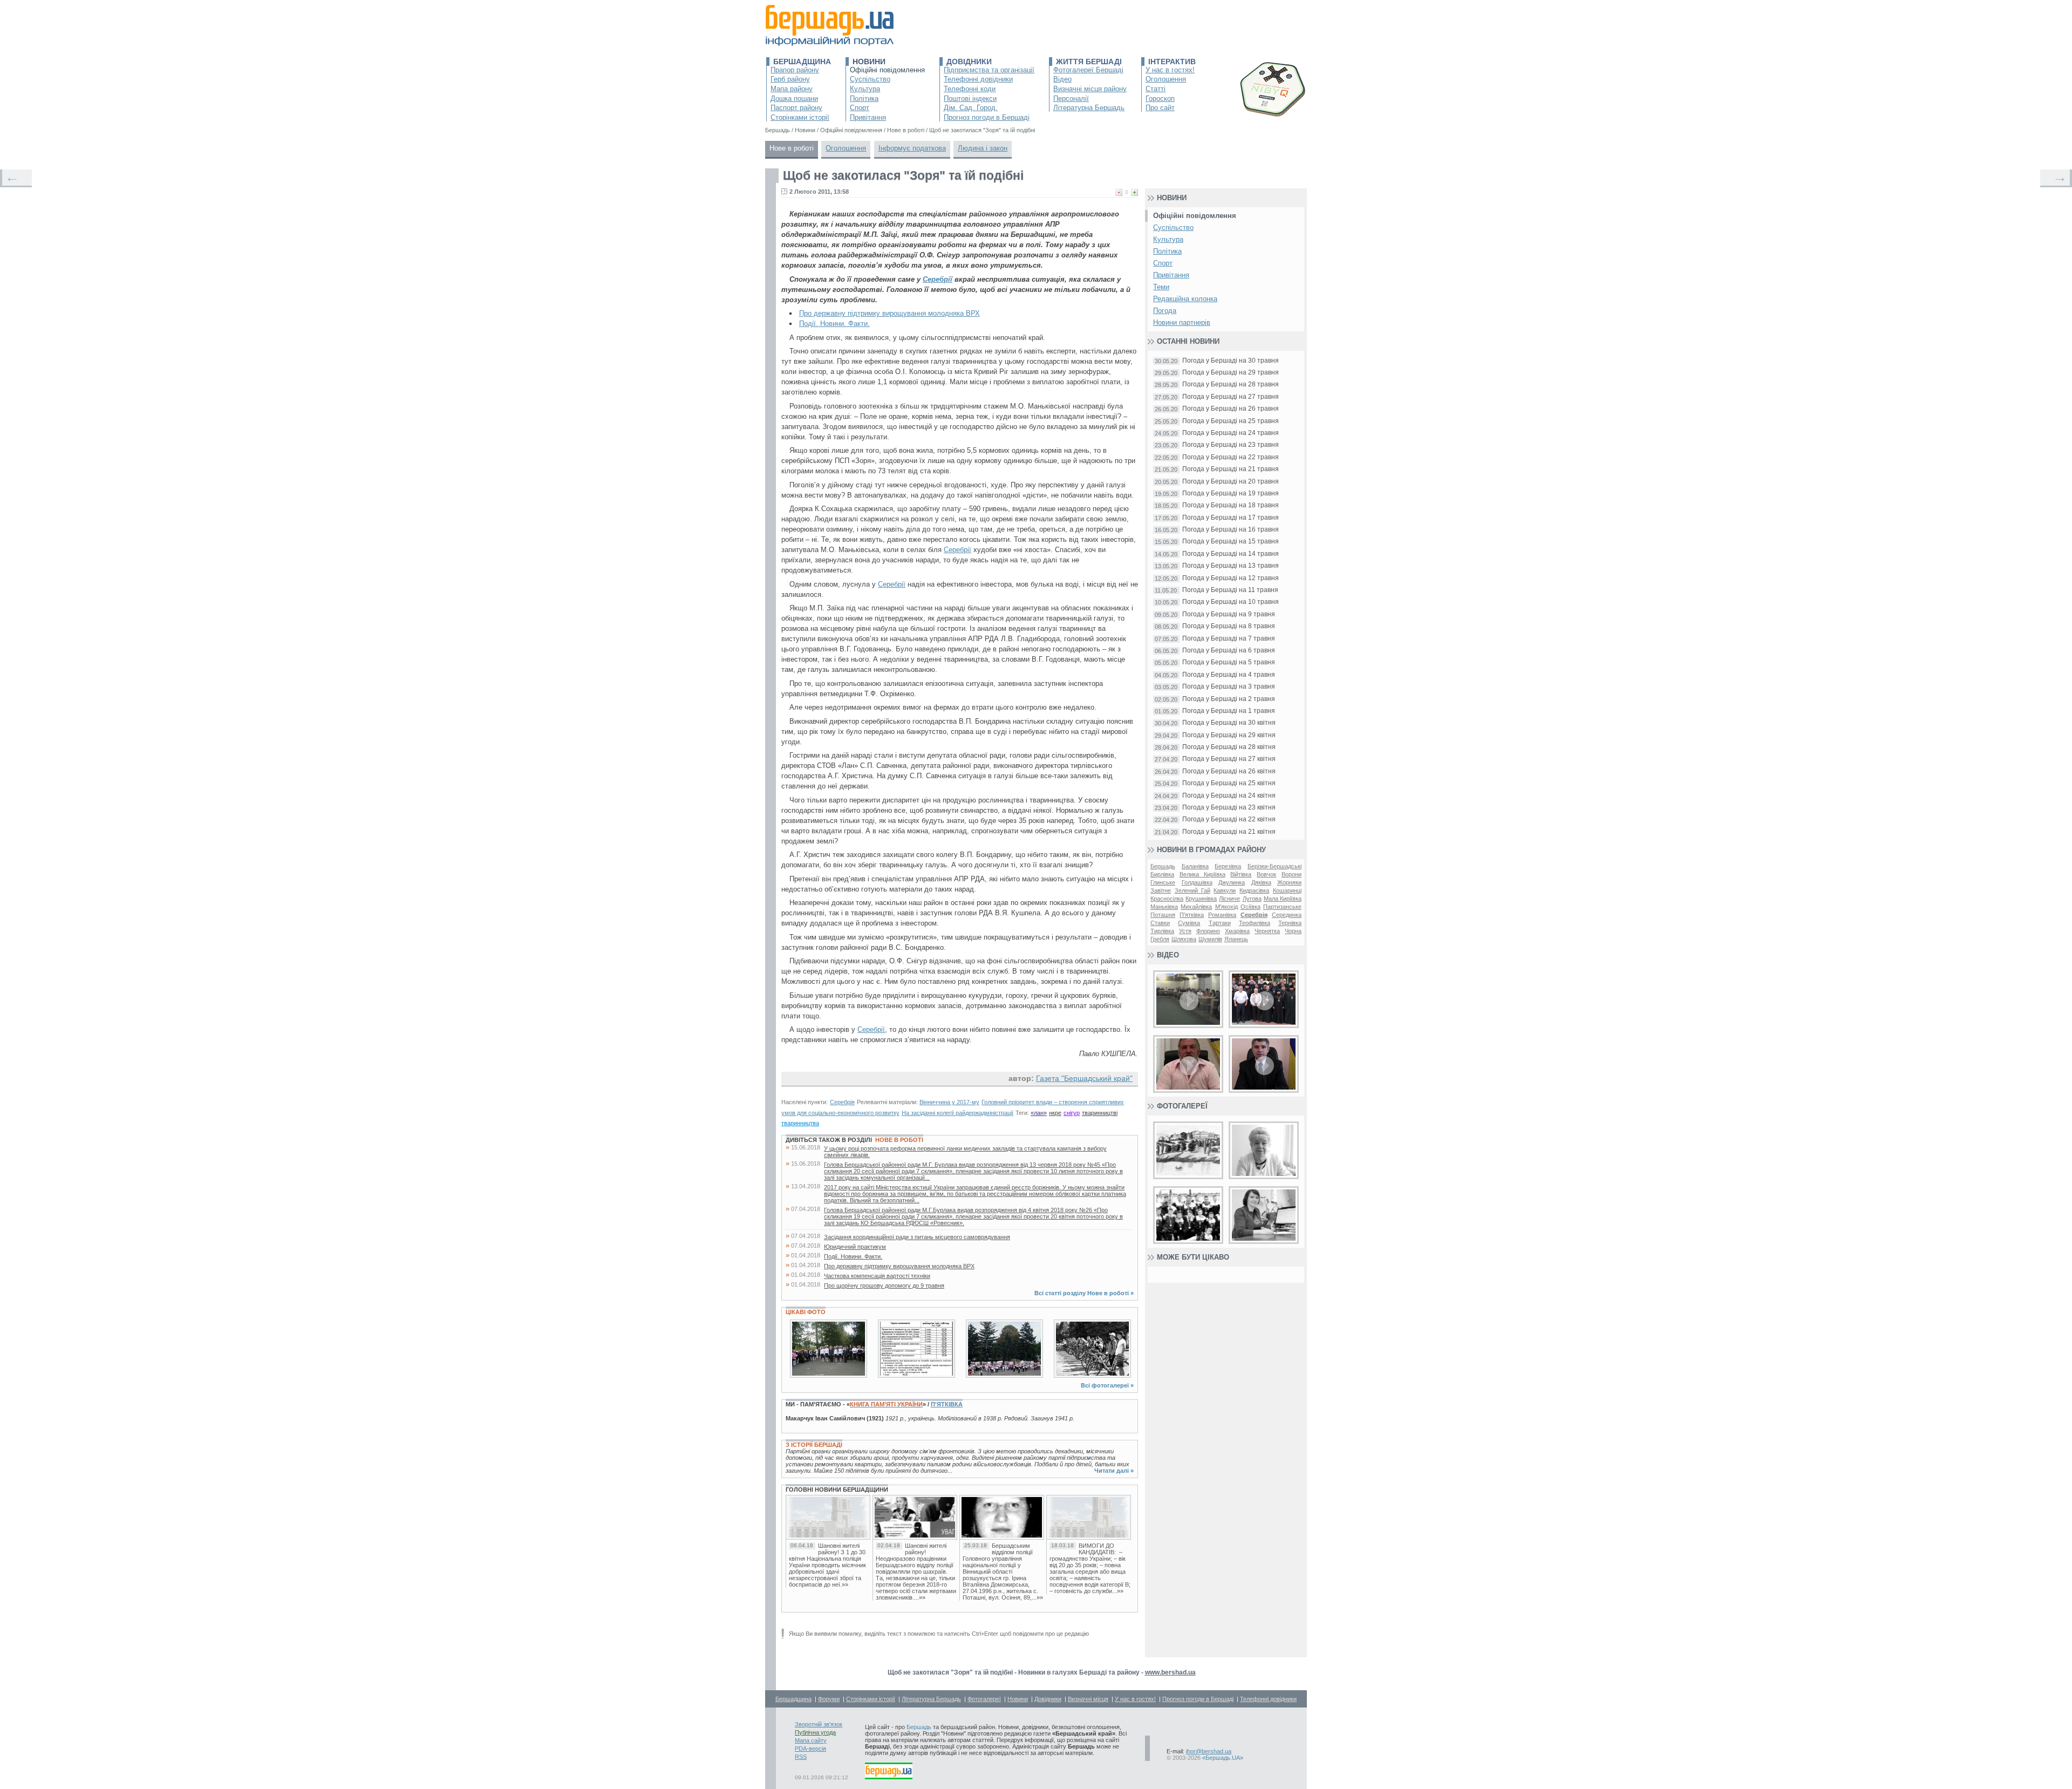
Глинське (1163, 882)
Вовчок (1266, 874)
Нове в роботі (792, 148)
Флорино (1208, 931)
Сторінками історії (800, 117)
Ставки (1160, 923)
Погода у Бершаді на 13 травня (1231, 566)
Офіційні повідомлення (887, 70)
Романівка (1222, 915)
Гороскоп (1160, 98)
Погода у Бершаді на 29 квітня (1229, 735)
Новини (869, 62)
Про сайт (1160, 108)
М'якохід (1226, 907)
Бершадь (1163, 866)
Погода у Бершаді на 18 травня (1231, 505)
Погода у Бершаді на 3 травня (1229, 687)
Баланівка (1195, 866)
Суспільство (870, 79)
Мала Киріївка (1283, 899)
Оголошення (1166, 79)
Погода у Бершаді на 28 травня (1231, 385)
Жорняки (1289, 882)
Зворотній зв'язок (819, 1724)
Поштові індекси (970, 98)
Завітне (1161, 890)
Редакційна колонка (1185, 299)
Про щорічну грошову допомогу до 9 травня (884, 1285)
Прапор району (795, 70)
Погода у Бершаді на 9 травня (1229, 614)
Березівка (1228, 866)
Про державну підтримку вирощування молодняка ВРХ (890, 313)
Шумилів (1210, 939)
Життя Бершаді (1089, 62)
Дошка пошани (794, 98)
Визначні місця (1088, 1699)
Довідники (969, 62)
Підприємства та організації (989, 70)
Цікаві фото (806, 1312)
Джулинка (1232, 882)
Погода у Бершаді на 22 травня (1231, 457)
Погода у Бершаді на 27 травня (1231, 397)
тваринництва (800, 1123)
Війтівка (1241, 874)
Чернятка (1267, 931)
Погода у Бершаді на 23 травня (1231, 445)
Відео (1062, 79)
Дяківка (1261, 882)
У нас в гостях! (1170, 70)
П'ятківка (947, 1404)
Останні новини (1188, 341)
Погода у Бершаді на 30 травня (1231, 361)
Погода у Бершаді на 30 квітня (1229, 723)
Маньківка (1164, 907)
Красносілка (1167, 899)
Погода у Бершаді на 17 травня (1231, 518)
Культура (865, 89)
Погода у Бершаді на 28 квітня (1229, 747)
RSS (801, 1757)
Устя (1185, 931)
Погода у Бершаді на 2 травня (1229, 699)
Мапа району (792, 89)
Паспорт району (796, 108)
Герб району (790, 79)
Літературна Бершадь (1089, 108)
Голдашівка (1197, 882)
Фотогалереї (1182, 1106)
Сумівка (1189, 923)
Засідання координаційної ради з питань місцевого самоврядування (917, 1237)
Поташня (1163, 915)
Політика (864, 98)
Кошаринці (1287, 890)
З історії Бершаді (814, 1445)
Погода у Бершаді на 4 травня (1229, 675)
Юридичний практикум (855, 1247)
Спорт (860, 108)
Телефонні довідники (978, 79)
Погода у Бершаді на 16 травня (1231, 530)
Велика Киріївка (1202, 874)
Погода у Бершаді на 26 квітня (1229, 771)
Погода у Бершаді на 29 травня (1231, 373)
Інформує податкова (912, 148)
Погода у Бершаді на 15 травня (1231, 542)
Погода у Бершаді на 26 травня (1231, 409)
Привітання (868, 117)
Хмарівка (1237, 931)
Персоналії (1071, 98)
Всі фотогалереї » (1107, 1385)
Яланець (1236, 939)
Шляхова (1184, 939)
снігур (1072, 1113)
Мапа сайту (811, 1740)
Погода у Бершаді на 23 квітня (1229, 808)
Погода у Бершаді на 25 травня (1231, 421)
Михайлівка (1196, 907)
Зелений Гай (1192, 890)
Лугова (1252, 899)
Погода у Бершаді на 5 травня (1229, 662)
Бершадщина (802, 62)
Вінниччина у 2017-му (949, 1102)
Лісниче (1229, 899)
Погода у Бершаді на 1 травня (1229, 711)
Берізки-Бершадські (1274, 866)
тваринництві (1100, 1113)
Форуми (829, 1699)
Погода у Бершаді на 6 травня (1229, 651)
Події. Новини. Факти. (834, 324)
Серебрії (938, 279)
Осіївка (1250, 907)
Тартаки (1220, 923)
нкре (1055, 1113)
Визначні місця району (1090, 89)
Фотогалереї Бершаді (1088, 70)
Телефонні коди (970, 89)
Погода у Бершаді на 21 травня (1231, 469)
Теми (1161, 287)
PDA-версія (810, 1749)
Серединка (1287, 915)
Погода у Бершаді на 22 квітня (1229, 819)
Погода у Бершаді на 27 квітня (1229, 759)
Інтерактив (1172, 62)
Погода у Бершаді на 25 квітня (1229, 783)
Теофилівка (1255, 923)
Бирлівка (1162, 874)
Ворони (1291, 874)
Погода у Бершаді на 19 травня (1231, 494)
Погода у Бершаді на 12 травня (1231, 578)
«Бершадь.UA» (1223, 1758)
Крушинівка (1201, 899)
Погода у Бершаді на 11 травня (1230, 590)
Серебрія (842, 1102)
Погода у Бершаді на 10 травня (1231, 602)
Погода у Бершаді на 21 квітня (1229, 832)
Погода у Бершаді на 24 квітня (1229, 796)
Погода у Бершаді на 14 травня (1231, 554)
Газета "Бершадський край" (1084, 1078)
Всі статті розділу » (1084, 1293)
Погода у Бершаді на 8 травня (1229, 626)
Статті (1156, 89)
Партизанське (1282, 907)
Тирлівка (1162, 931)
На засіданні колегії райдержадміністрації (957, 1113)
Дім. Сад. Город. (971, 108)
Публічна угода (815, 1732)
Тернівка (1290, 923)
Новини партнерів (1182, 322)
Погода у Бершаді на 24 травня (1231, 433)
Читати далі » (1114, 1471)
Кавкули (1225, 890)
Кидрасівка (1254, 890)
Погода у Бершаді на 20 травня (1231, 482)
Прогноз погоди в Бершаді (987, 117)
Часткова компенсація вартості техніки (877, 1276)
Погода (1165, 311)
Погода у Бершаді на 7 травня (1229, 639)
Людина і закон (983, 148)
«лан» (1039, 1113)
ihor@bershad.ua (1209, 1751)
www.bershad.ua (1170, 1672)
